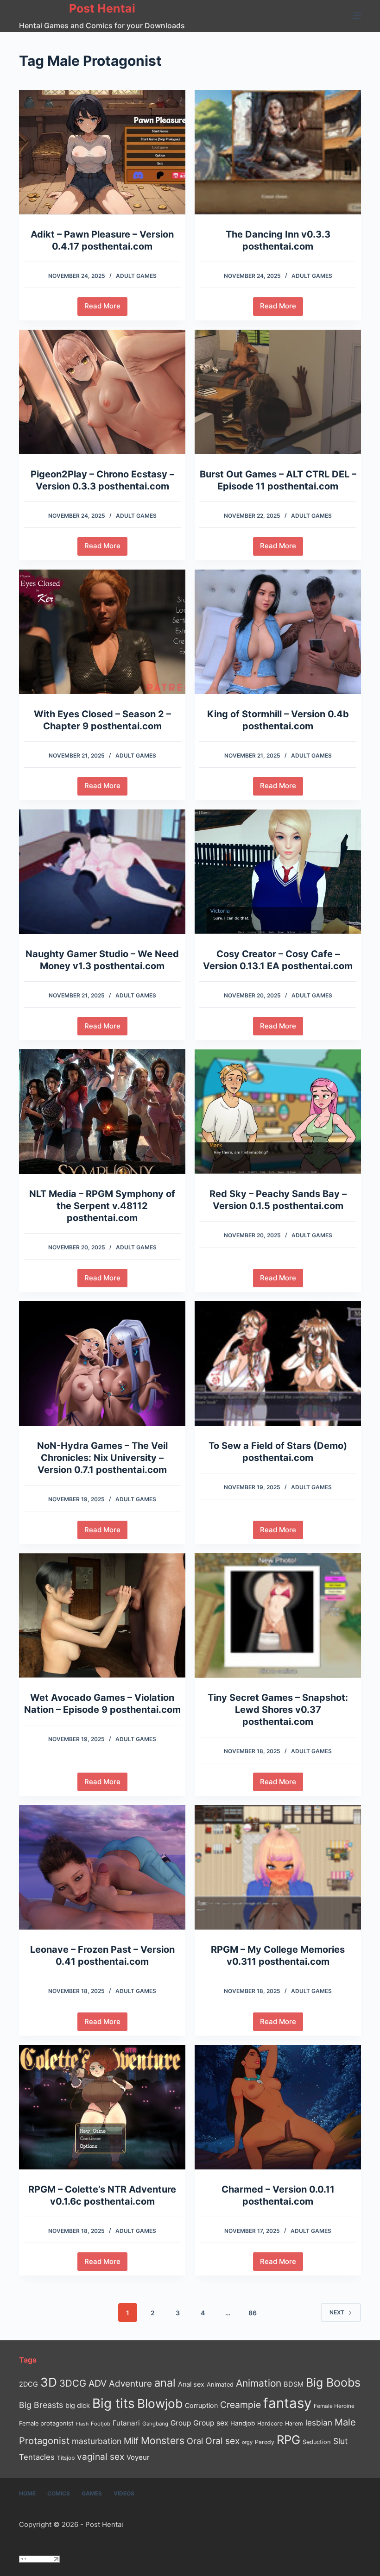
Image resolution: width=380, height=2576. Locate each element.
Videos (124, 2493)
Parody (265, 2442)
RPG (288, 2440)
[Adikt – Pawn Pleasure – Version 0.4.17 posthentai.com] (102, 152)
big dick (78, 2405)
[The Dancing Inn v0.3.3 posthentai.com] (278, 152)
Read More (106, 308)
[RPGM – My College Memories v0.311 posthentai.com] (278, 1867)
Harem (294, 2423)
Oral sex (222, 2441)
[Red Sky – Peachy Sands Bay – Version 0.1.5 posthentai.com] (278, 1112)
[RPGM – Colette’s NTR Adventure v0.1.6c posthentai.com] (102, 2107)
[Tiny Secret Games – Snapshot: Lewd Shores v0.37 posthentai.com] (278, 1615)
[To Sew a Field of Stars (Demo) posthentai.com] (278, 1363)
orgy (247, 2442)
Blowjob (160, 2404)
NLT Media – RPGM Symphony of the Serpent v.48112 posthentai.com (102, 1206)
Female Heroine (334, 2406)
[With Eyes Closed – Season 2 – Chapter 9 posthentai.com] (102, 632)
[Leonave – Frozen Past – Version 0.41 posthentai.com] (102, 1867)
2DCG (28, 2384)
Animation (259, 2383)
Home (27, 2493)
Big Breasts (41, 2405)
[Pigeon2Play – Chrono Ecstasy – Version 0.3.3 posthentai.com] (102, 392)
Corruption (201, 2405)
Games (92, 2493)
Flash (82, 2424)
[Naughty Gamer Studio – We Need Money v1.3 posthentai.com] (102, 872)
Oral (195, 2441)
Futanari (126, 2423)
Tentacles (37, 2457)
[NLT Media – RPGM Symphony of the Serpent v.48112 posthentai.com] (102, 1112)
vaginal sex (101, 2457)
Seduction (317, 2442)
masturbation (97, 2441)
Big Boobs (333, 2382)
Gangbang (155, 2424)
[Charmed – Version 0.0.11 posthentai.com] (278, 2107)
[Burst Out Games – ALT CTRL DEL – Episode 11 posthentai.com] (278, 392)
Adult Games (136, 276)
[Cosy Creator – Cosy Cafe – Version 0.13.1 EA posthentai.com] (278, 872)
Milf (131, 2441)
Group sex (211, 2423)
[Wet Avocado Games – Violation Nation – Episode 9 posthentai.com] (102, 1615)
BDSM (294, 2384)
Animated (220, 2385)
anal (165, 2383)
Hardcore (270, 2423)
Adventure (130, 2384)
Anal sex (191, 2384)
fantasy (287, 2403)
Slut (340, 2441)
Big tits (114, 2403)
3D (49, 2382)
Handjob (243, 2423)
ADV (98, 2383)
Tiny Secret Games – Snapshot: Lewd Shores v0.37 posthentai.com (278, 1710)
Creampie (241, 2405)
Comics (59, 2493)
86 (253, 2313)
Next (337, 2312)
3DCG (73, 2383)
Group (181, 2423)
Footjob (101, 2424)
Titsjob (66, 2458)
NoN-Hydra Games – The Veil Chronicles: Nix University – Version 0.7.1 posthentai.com (102, 1458)
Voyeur (138, 2457)
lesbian (319, 2422)
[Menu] (357, 16)
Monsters (163, 2441)
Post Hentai (102, 8)
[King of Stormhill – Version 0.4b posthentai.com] (278, 632)
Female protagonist (46, 2423)
